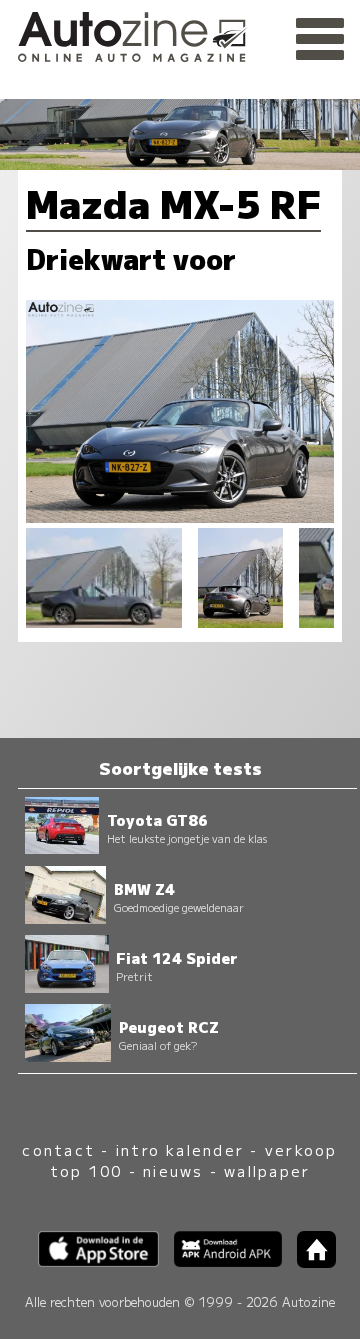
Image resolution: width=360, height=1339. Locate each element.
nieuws (173, 1170)
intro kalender (180, 1149)
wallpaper (267, 1170)
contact (58, 1149)
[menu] (320, 40)
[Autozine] (180, 33)
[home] (309, 1261)
